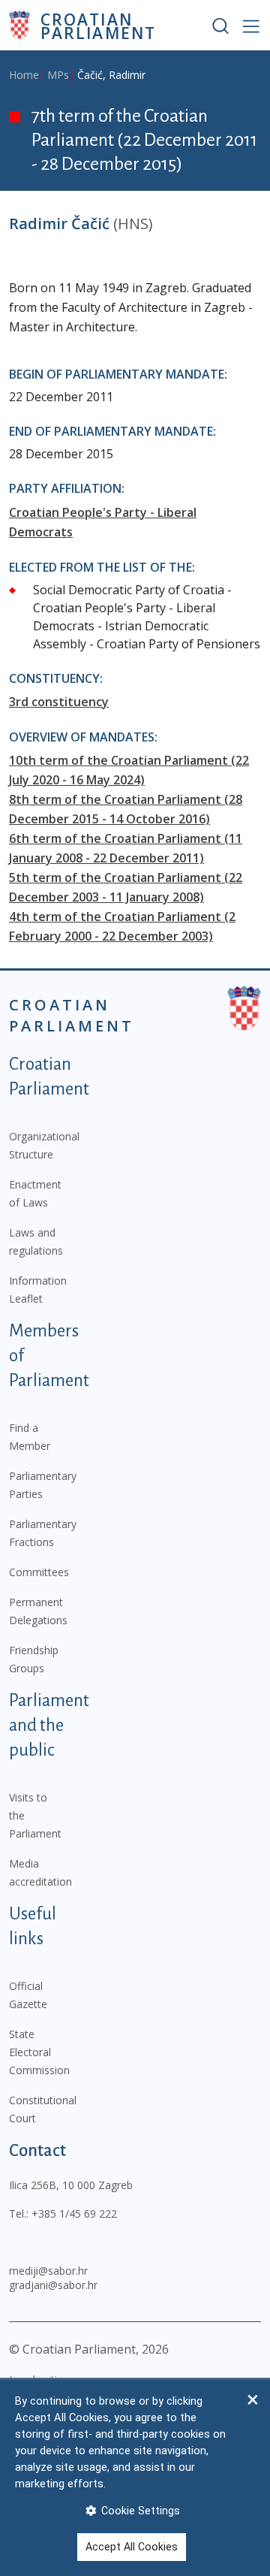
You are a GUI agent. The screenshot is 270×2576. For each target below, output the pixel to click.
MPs (58, 75)
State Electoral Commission (39, 2052)
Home (24, 75)
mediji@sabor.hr (48, 2271)
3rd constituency (59, 702)
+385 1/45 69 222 (74, 2214)
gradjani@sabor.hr (53, 2285)
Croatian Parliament (98, 25)
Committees (39, 1572)
